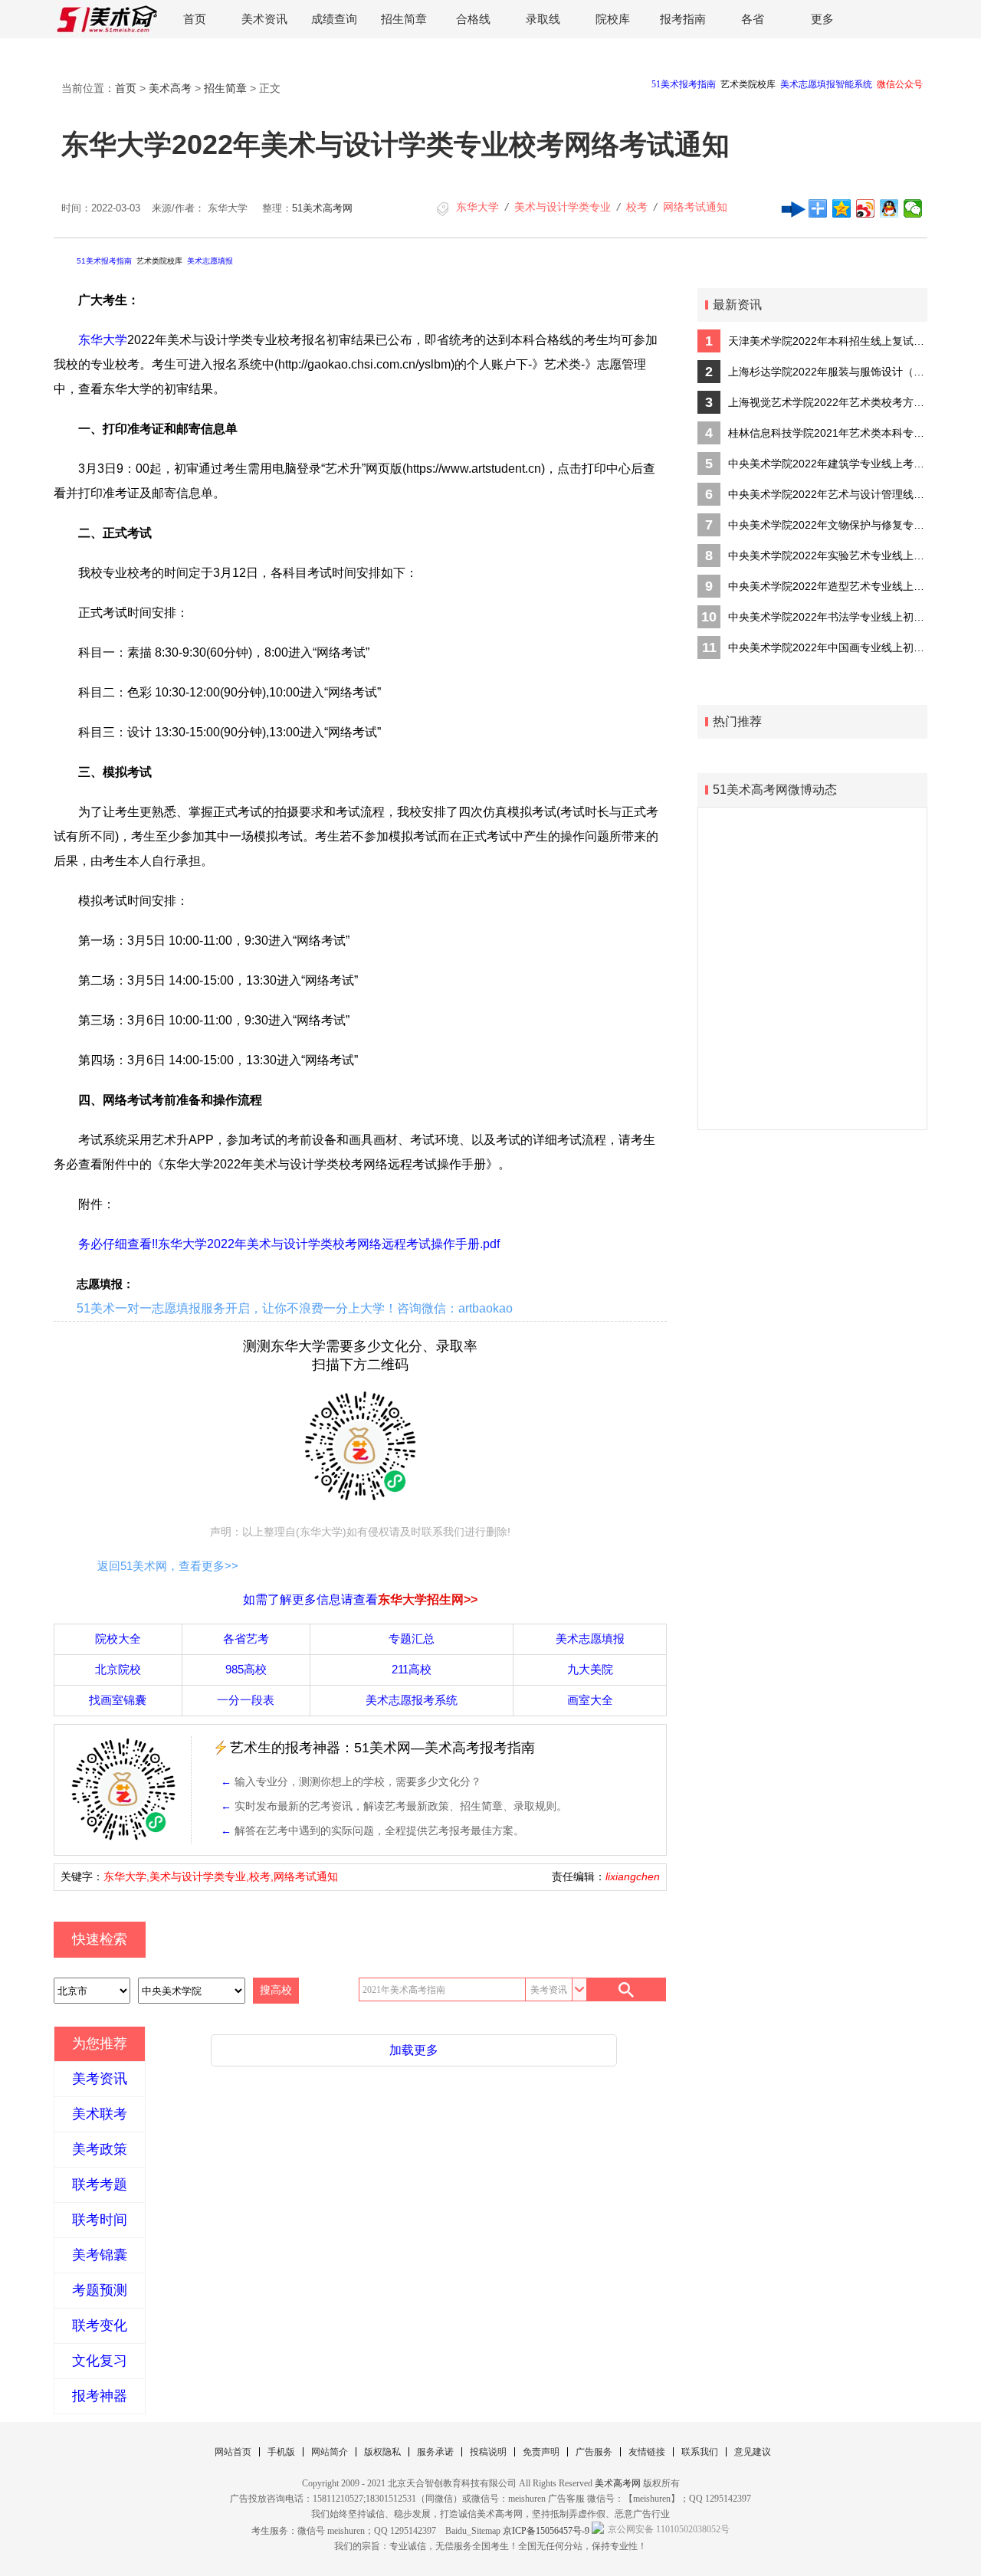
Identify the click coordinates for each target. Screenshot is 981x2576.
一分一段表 (246, 1700)
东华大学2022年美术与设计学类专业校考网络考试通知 (395, 144)
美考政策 (100, 2149)
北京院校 (118, 1669)
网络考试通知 (695, 207)
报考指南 (683, 19)
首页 (195, 19)
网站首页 (233, 2452)
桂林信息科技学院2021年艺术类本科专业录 (828, 433)
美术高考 (170, 88)
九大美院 (590, 1669)
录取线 (543, 19)
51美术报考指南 (104, 261)
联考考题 (100, 2184)
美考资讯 (100, 2079)
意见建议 (753, 2452)
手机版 (281, 2452)
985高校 (246, 1669)
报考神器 (100, 2396)
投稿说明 (488, 2452)
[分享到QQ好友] (889, 208)
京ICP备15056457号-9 (546, 2531)
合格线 (473, 19)
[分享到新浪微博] (866, 208)
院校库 (613, 19)
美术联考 (100, 2114)
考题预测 (100, 2290)
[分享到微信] (913, 208)
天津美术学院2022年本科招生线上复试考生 (828, 341)
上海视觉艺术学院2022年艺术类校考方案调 (828, 402)
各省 (753, 19)
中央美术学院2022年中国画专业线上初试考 (828, 647)
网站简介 (330, 2452)
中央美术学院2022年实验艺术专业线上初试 (828, 556)
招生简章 (404, 19)
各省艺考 (246, 1639)
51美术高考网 (322, 208)
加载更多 (414, 2050)
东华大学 (477, 207)
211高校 (412, 1669)
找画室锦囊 (118, 1700)
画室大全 (590, 1700)
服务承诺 (435, 2452)
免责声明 (541, 2452)
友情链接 (647, 2452)
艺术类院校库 (159, 261)
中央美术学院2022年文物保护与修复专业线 (828, 525)
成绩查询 (334, 19)
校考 (637, 207)
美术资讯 (264, 19)
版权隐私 (382, 2452)
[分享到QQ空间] (842, 208)
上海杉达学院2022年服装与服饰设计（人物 (828, 372)
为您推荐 (100, 2043)
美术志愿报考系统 (412, 1700)
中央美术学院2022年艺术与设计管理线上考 (828, 494)
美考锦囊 (100, 2255)
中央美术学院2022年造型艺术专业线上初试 (828, 586)
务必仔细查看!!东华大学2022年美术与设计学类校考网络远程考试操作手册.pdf (289, 1244)
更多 (822, 19)
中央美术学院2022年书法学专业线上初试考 (828, 617)
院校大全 (118, 1639)
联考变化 (100, 2325)
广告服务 (594, 2452)
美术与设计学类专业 (563, 207)
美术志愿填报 (210, 261)
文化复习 (100, 2361)
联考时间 (100, 2220)
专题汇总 (412, 1639)
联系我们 (700, 2452)
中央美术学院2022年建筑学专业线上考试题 (828, 464)
